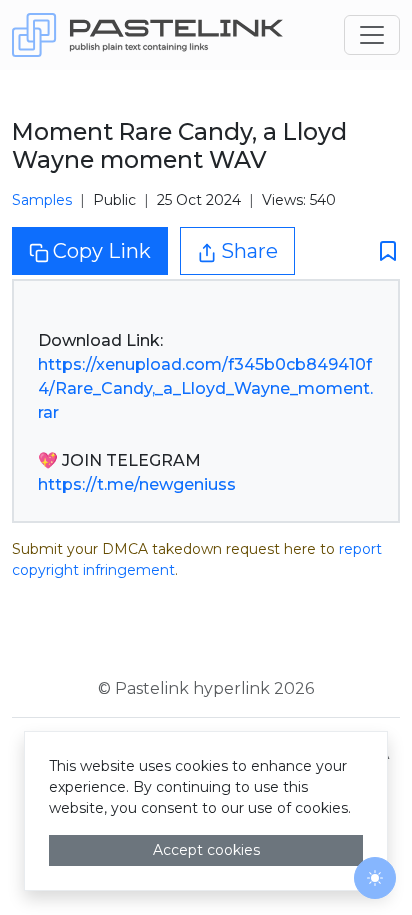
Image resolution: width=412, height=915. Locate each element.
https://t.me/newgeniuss (137, 484)
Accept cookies (206, 850)
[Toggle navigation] (372, 35)
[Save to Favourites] (382, 250)
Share (249, 251)
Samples (42, 200)
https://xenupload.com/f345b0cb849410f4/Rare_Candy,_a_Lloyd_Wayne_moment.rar (205, 388)
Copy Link (102, 251)
